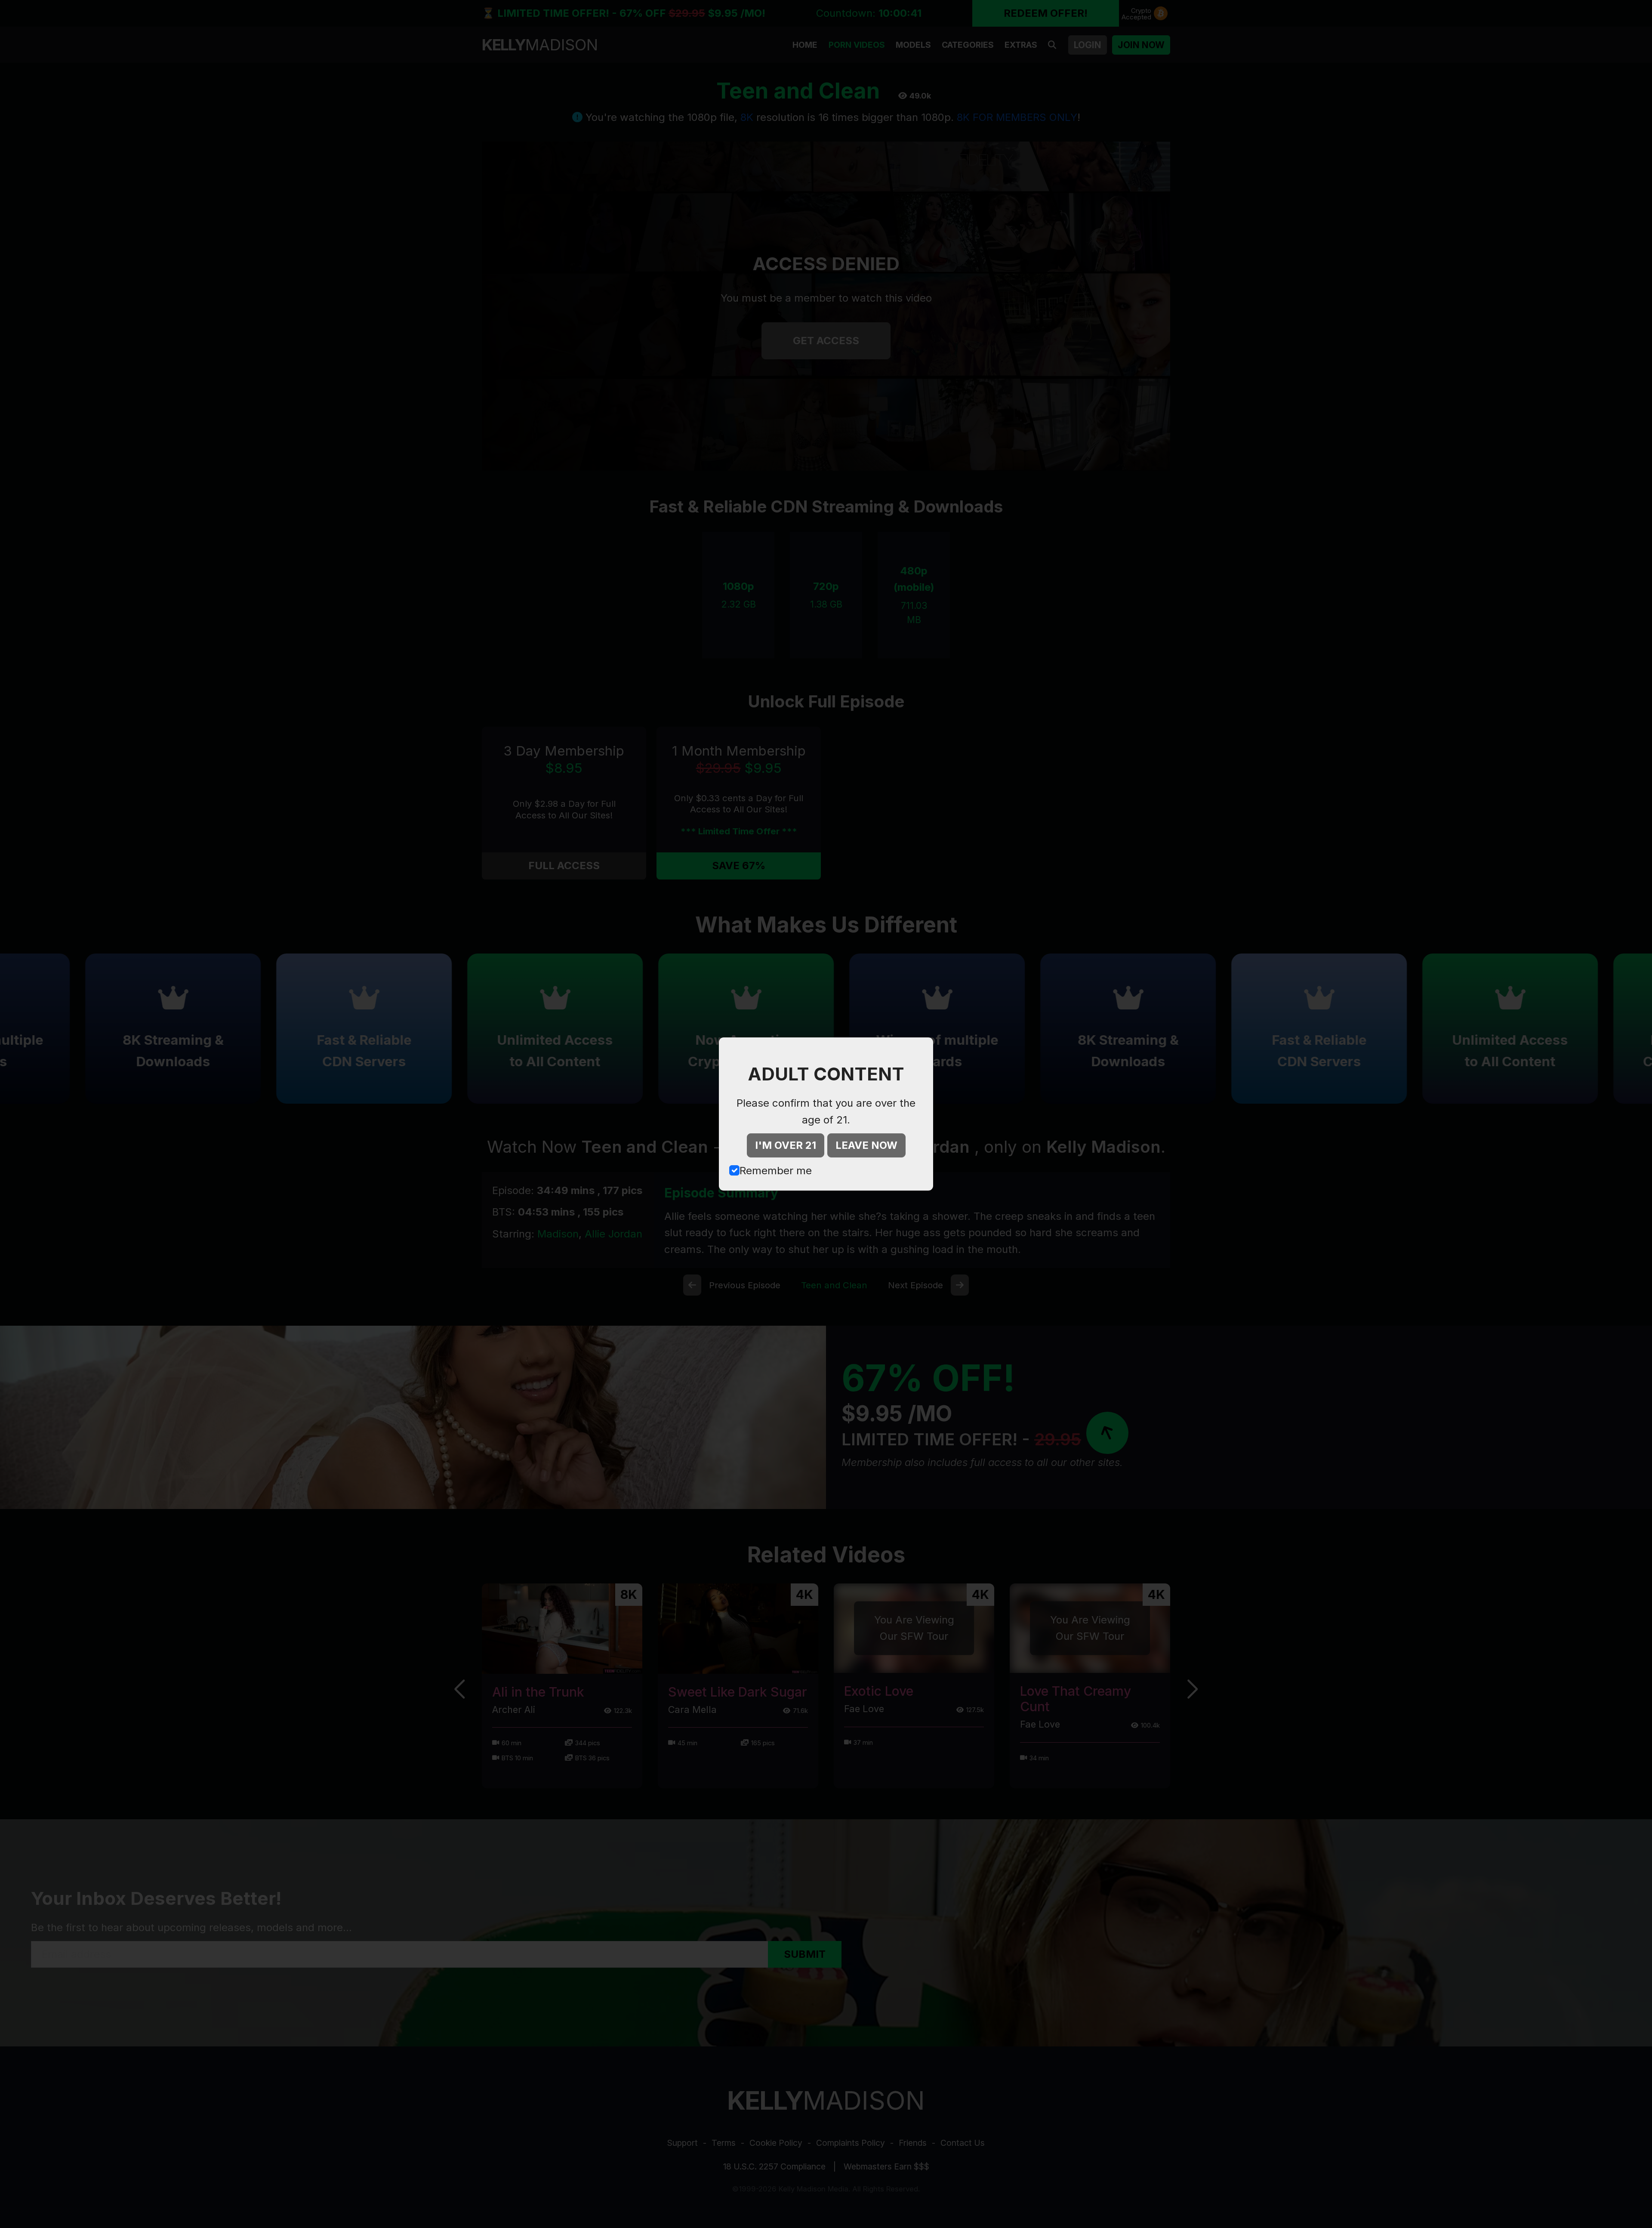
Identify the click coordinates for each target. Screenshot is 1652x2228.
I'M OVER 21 (786, 1145)
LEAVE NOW (866, 1145)
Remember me (776, 1171)
